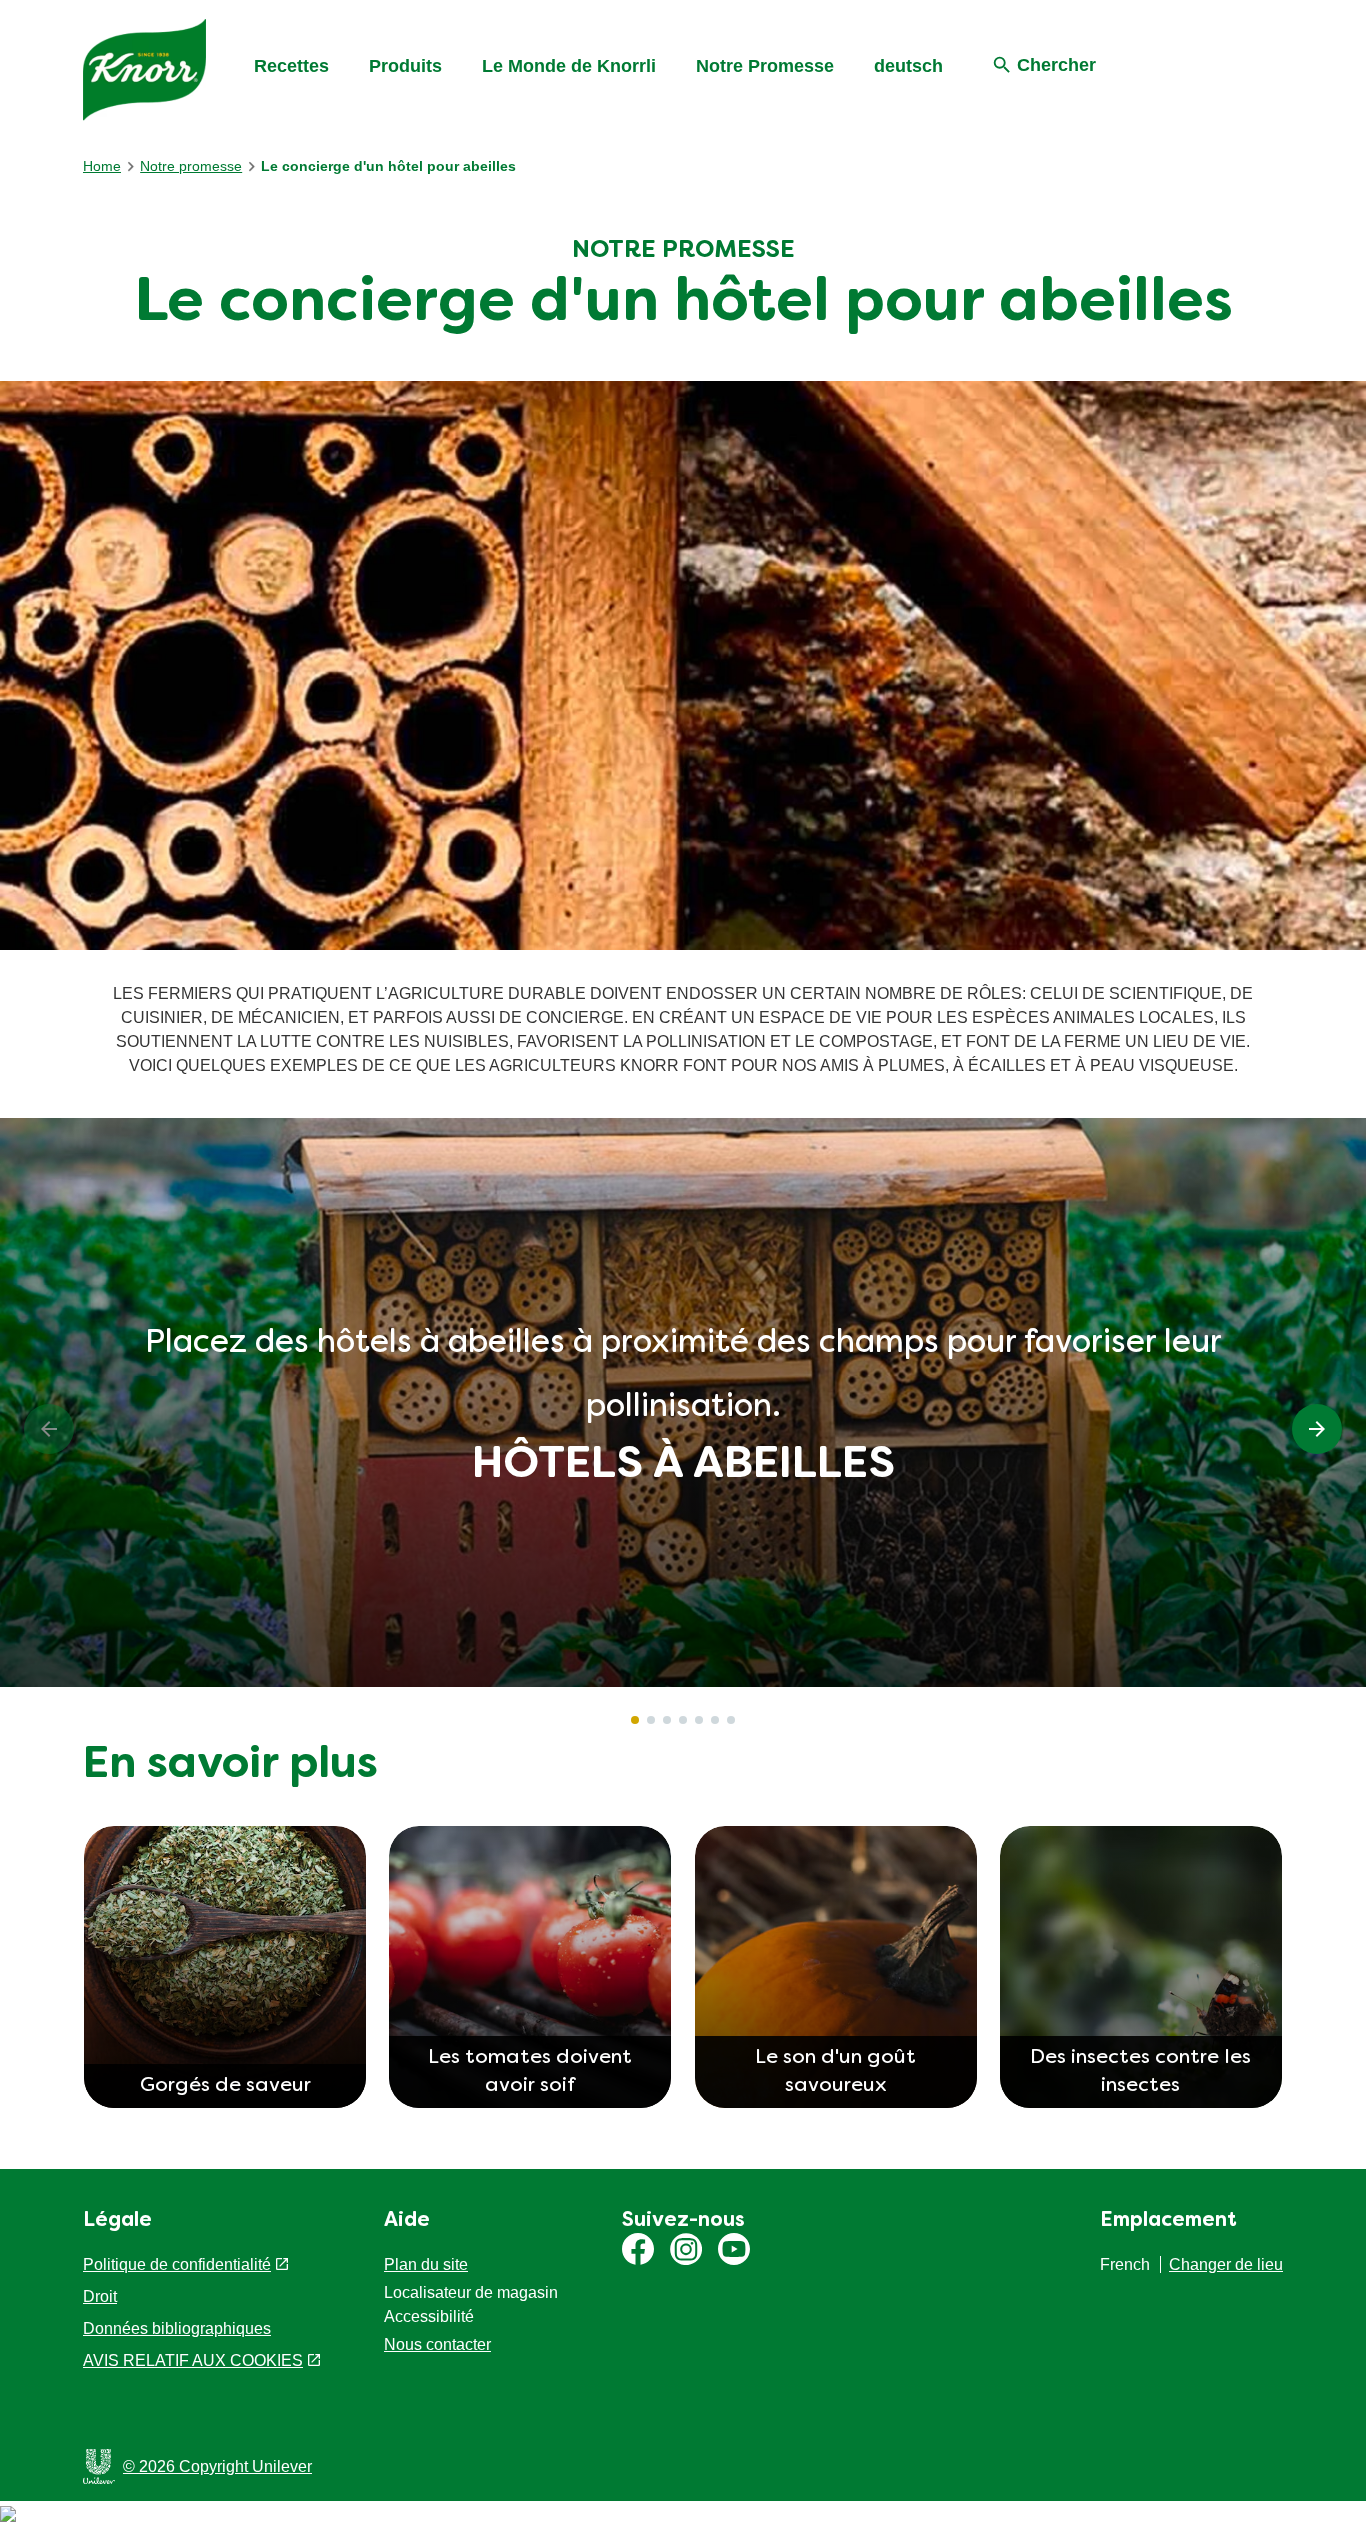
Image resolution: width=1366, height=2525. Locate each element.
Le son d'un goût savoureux (835, 2072)
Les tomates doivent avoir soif (530, 2072)
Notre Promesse (765, 66)
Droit (100, 2296)
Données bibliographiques (177, 2328)
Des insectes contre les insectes (1140, 2072)
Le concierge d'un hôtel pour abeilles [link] (388, 166)
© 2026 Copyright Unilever (217, 2466)
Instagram (686, 2249)
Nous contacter (437, 2344)
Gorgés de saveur (225, 2086)
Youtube (734, 2249)
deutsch (908, 66)
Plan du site (426, 2264)
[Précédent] (49, 1429)
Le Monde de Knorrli (569, 66)
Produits (405, 66)
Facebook (638, 2249)
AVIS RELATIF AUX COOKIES (193, 2360)
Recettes (291, 66)
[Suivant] (1317, 1429)
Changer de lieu (1226, 2264)
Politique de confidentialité (177, 2264)
